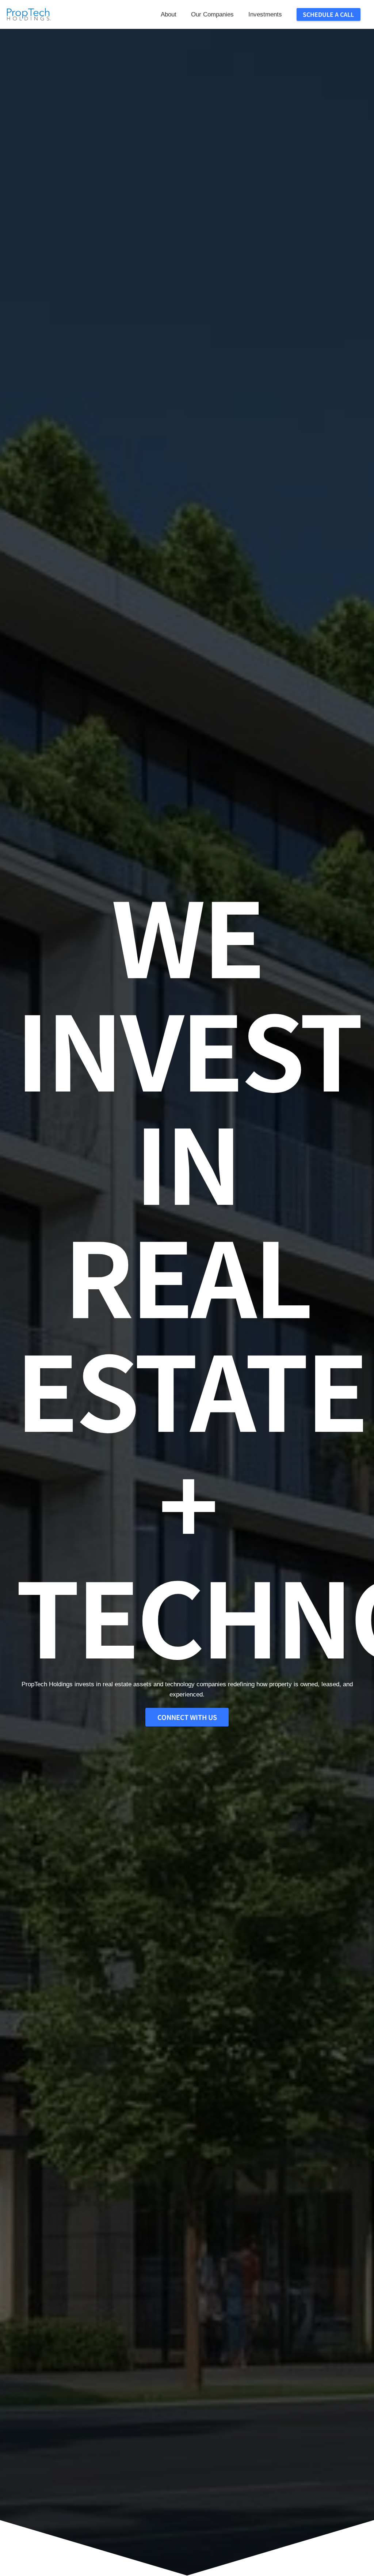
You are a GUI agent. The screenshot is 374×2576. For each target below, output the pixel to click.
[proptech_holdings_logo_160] (28, 15)
